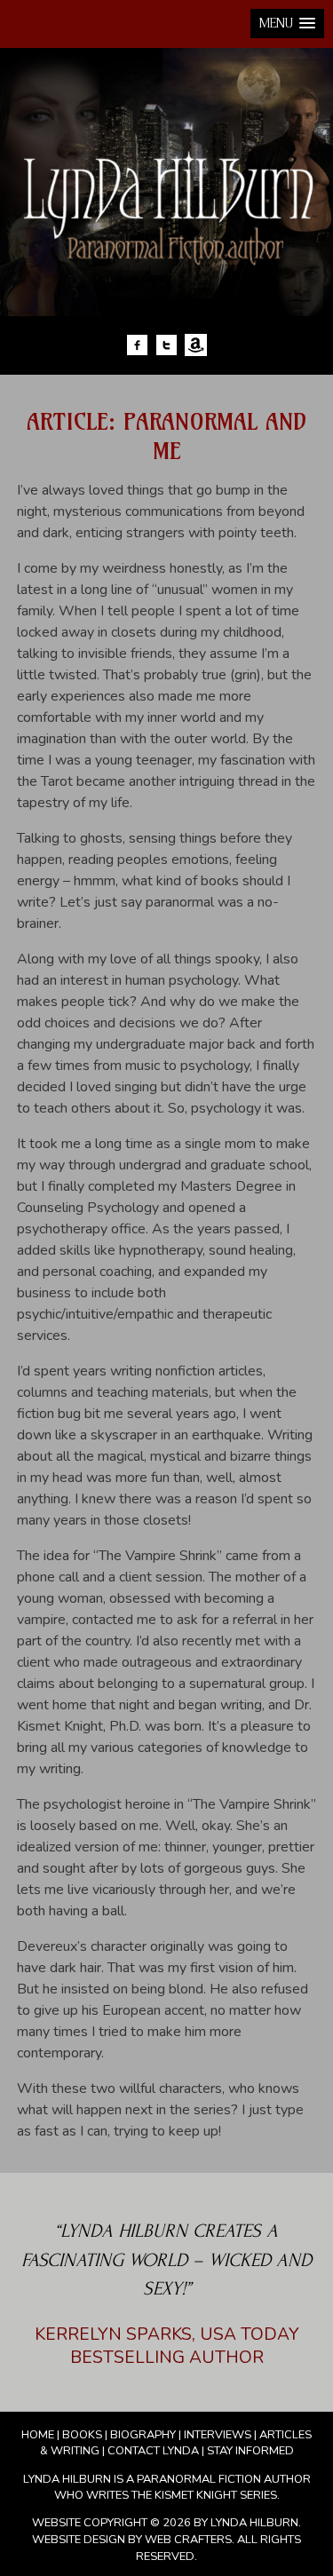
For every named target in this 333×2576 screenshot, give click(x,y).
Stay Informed (250, 2451)
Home (38, 2435)
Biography (143, 2435)
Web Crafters (188, 2540)
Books (82, 2435)
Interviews (218, 2435)
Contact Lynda (153, 2451)
